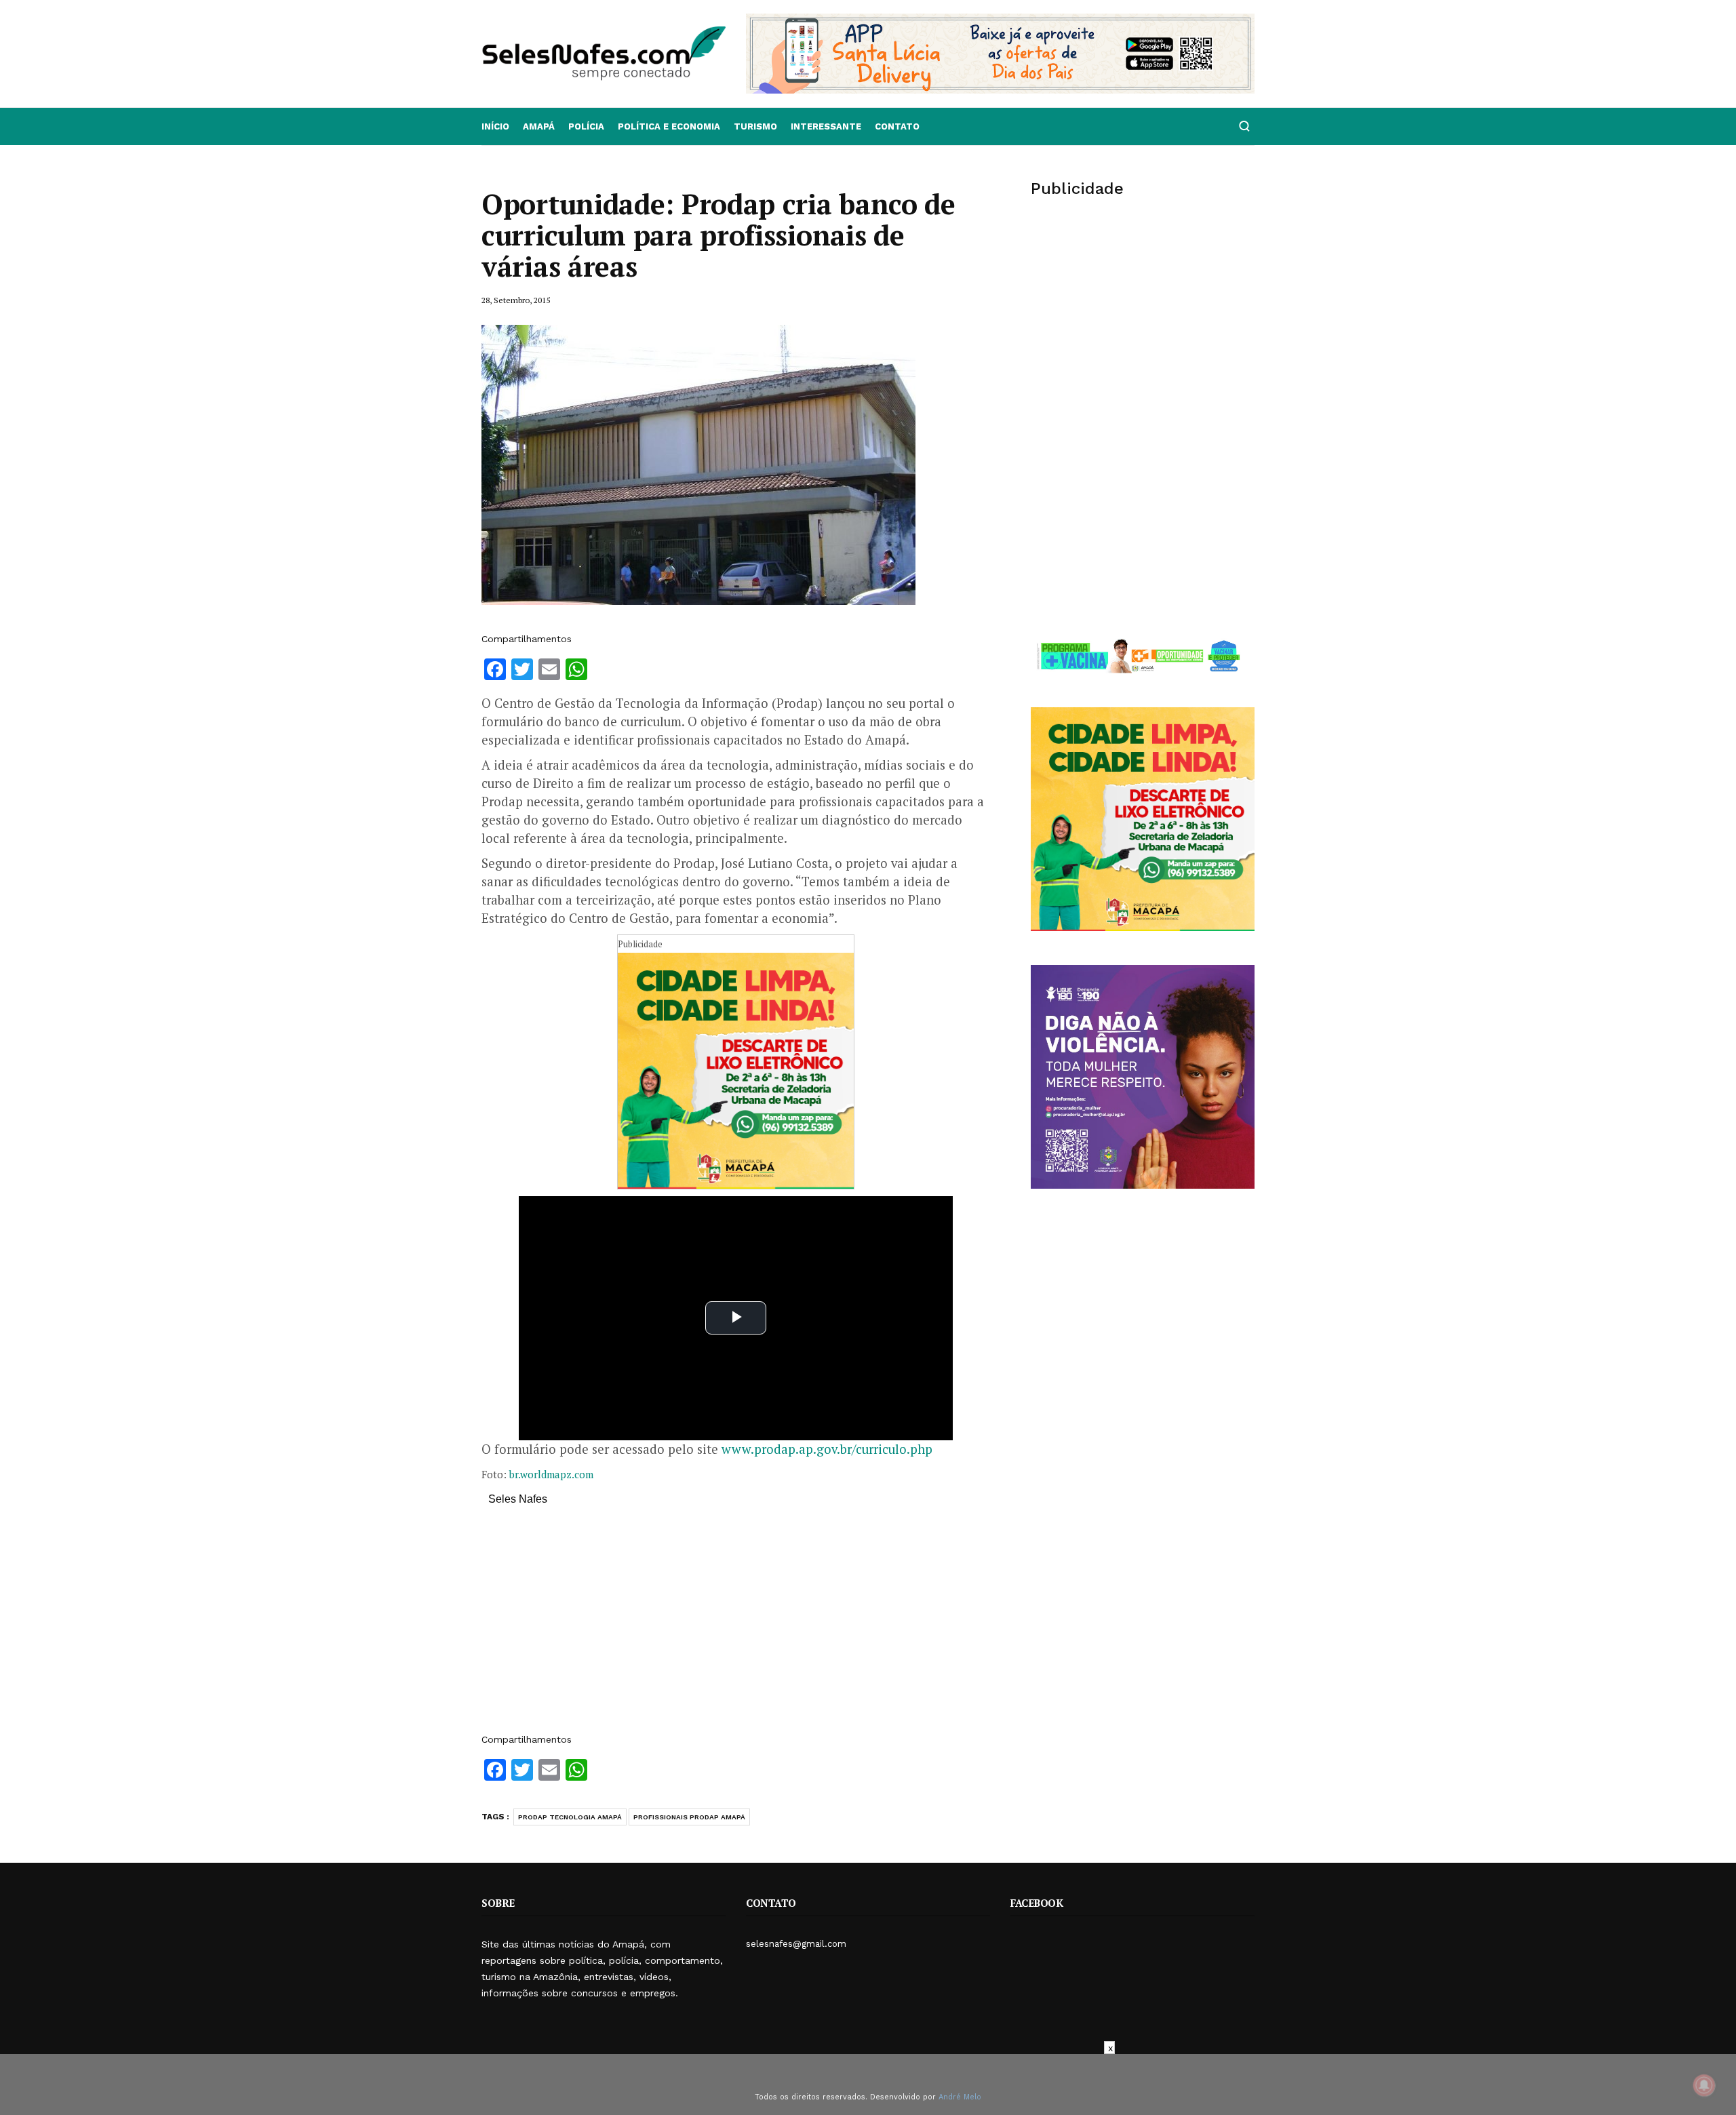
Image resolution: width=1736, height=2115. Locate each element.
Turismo (755, 126)
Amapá (539, 126)
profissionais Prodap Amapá (689, 1817)
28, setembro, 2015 (516, 300)
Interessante (826, 126)
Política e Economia (669, 126)
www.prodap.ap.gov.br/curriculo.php (827, 1449)
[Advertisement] (736, 1626)
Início (495, 126)
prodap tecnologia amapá (570, 1817)
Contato (897, 126)
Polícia (586, 126)
